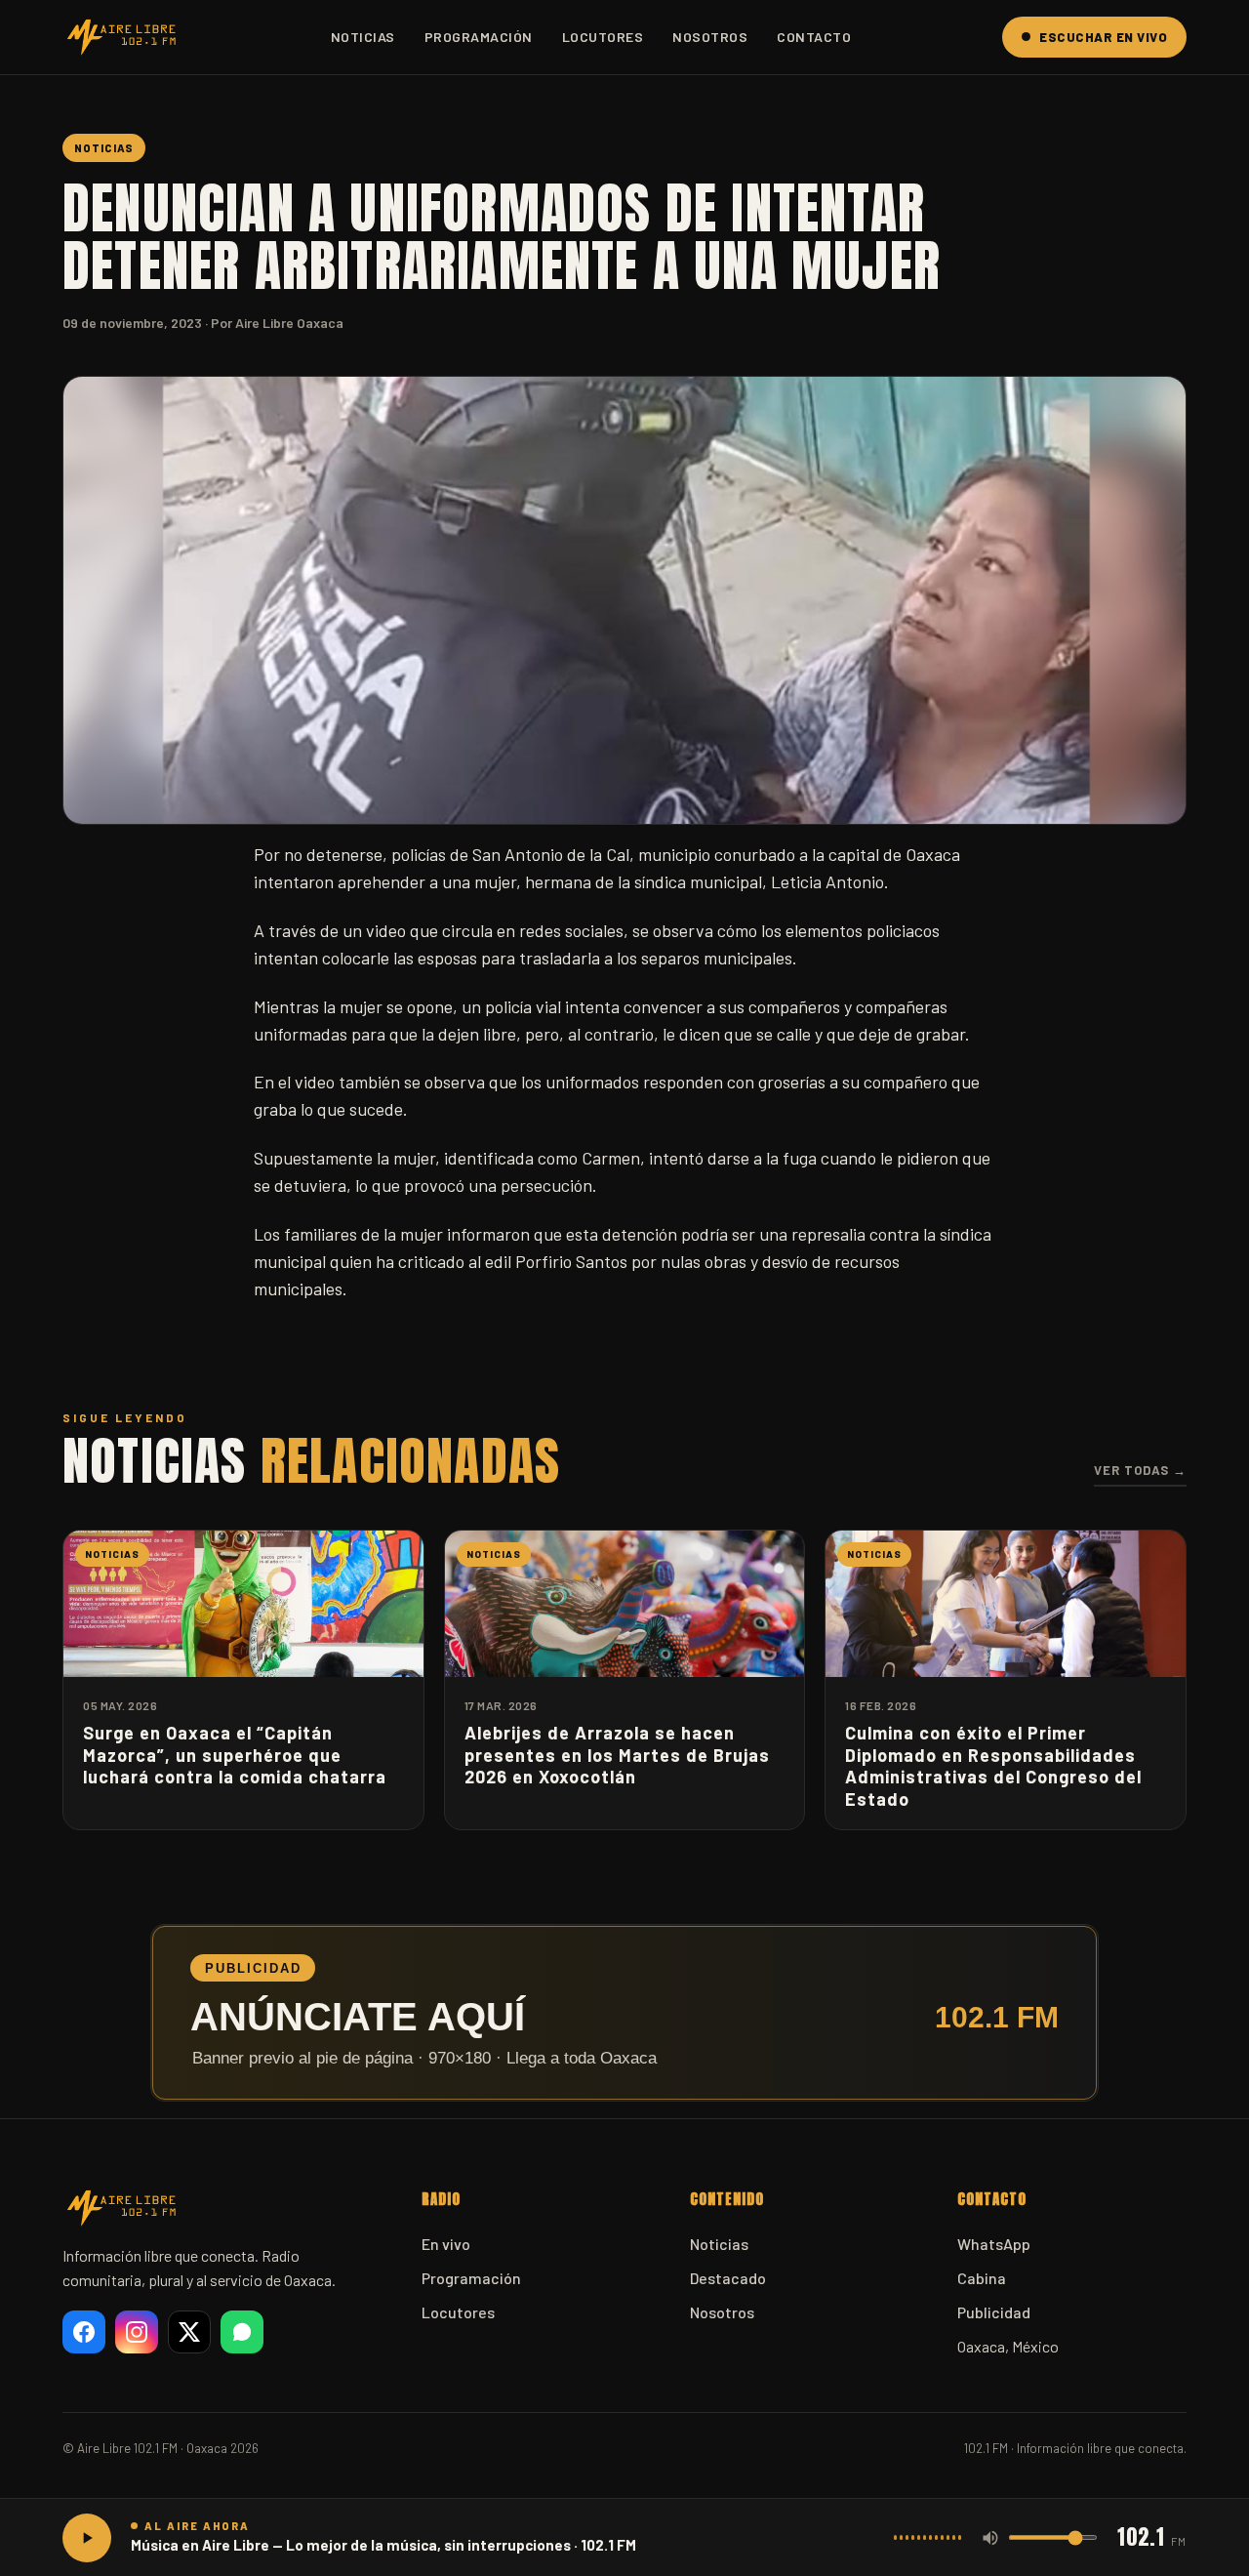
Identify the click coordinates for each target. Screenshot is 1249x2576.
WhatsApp (994, 2244)
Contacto (814, 37)
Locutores (603, 37)
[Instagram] (137, 2332)
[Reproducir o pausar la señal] (87, 2538)
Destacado (728, 2278)
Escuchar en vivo (1103, 37)
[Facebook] (84, 2332)
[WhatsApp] (242, 2332)
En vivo (446, 2244)
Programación (479, 37)
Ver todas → (1140, 1470)
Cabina (982, 2278)
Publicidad (994, 2312)
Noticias (363, 37)
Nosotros (710, 37)
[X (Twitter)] (189, 2332)
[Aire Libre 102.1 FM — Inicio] (121, 37)
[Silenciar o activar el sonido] (990, 2538)
